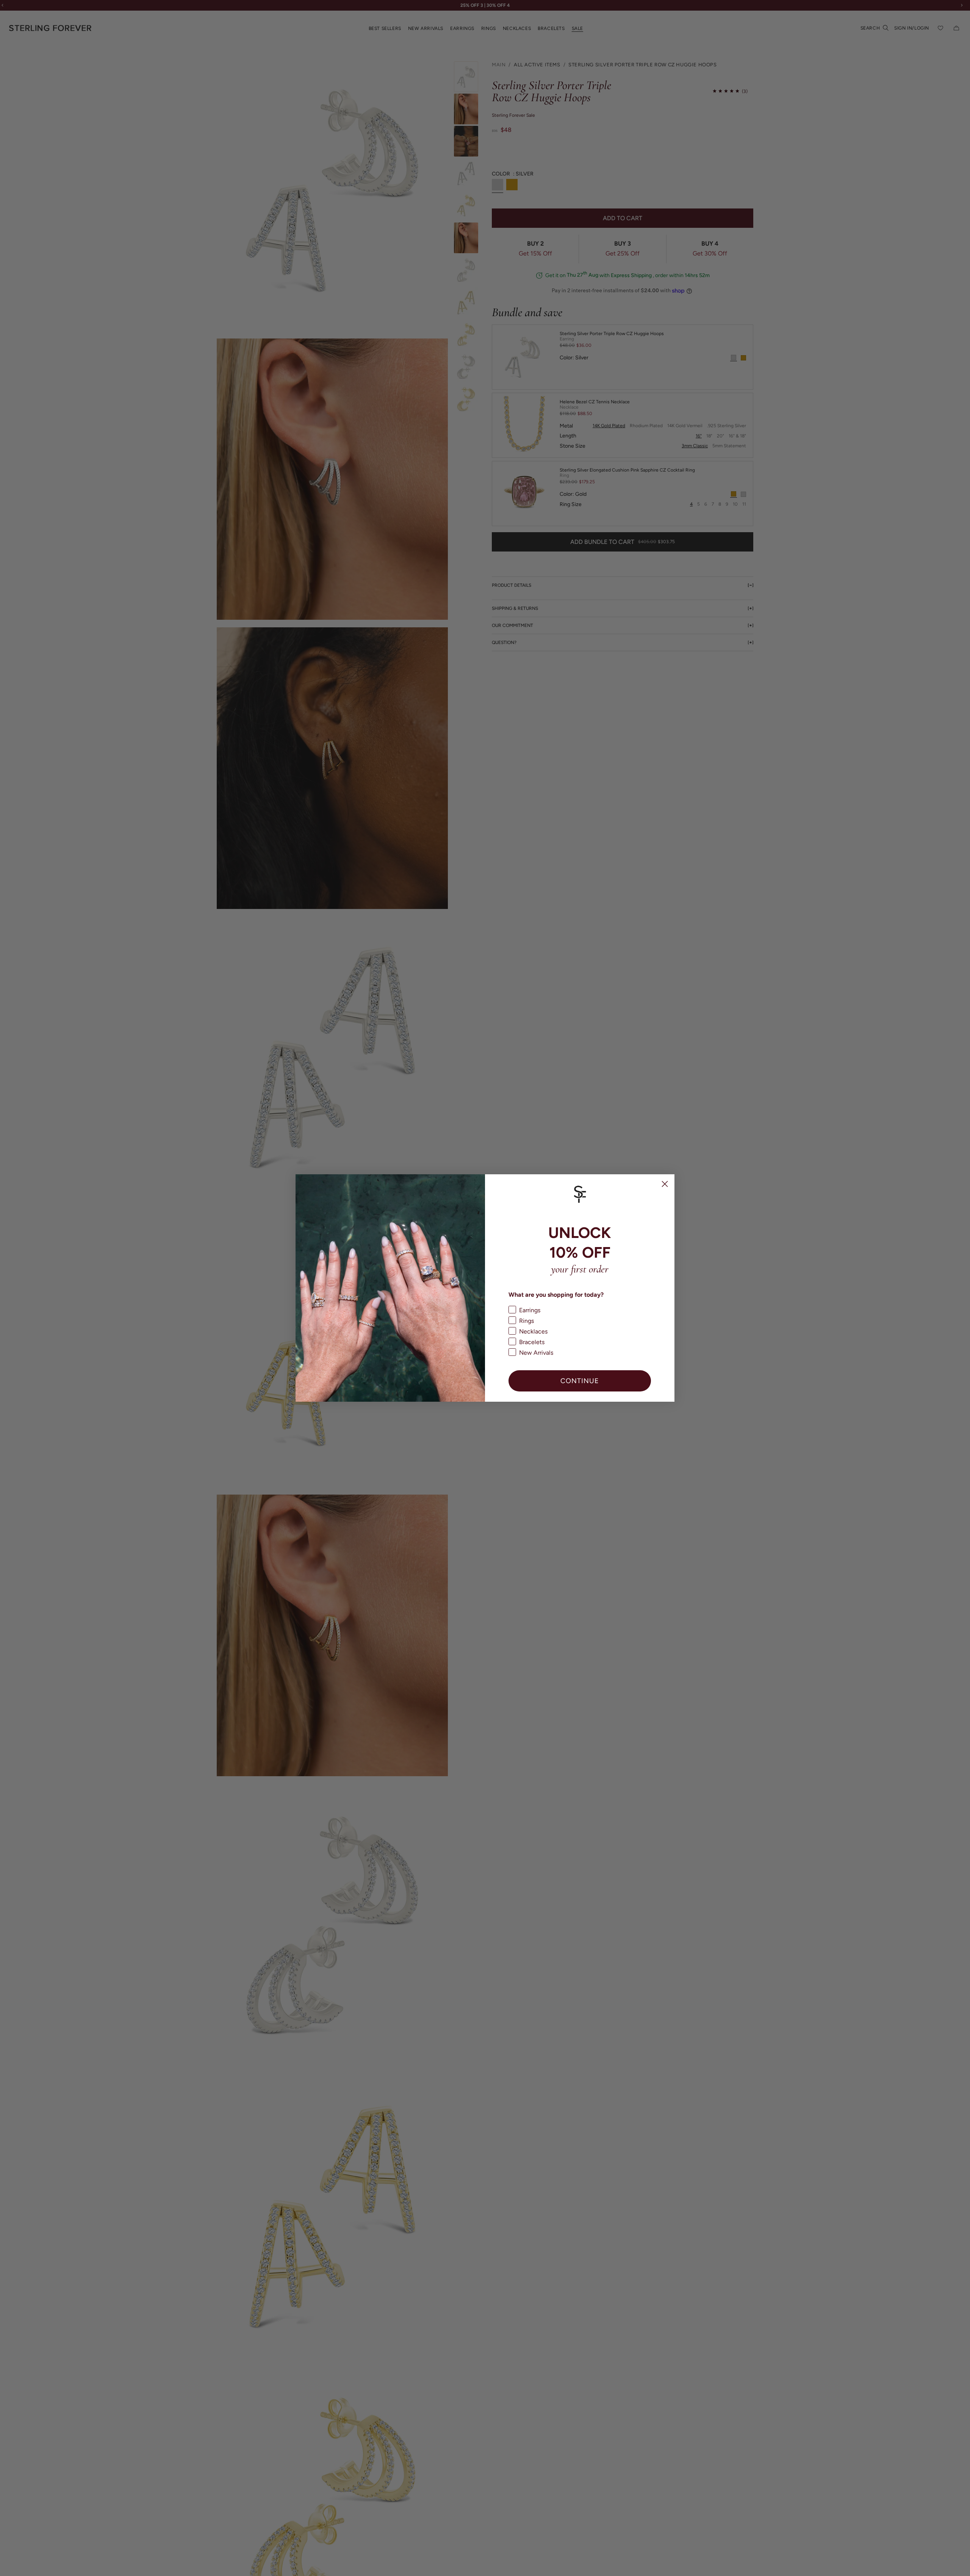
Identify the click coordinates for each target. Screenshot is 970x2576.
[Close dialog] (665, 1184)
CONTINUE (580, 1381)
